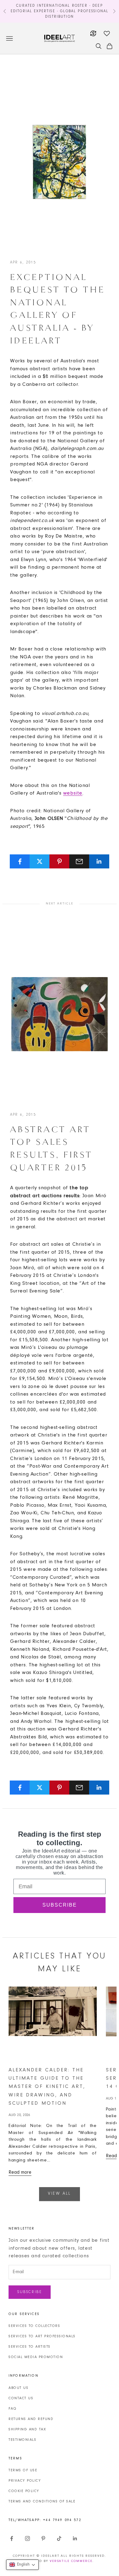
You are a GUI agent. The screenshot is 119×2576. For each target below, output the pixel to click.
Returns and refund (31, 2419)
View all (60, 2194)
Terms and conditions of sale (42, 2502)
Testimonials (22, 2440)
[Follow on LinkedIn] (75, 2538)
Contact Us (21, 2398)
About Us (18, 2388)
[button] (22, 2565)
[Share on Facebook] (20, 861)
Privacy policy (25, 2481)
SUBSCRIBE (60, 1905)
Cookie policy (24, 2491)
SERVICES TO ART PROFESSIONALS (42, 2336)
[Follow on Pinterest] (43, 2538)
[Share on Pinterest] (60, 861)
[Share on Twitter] (40, 861)
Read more (20, 2172)
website (73, 793)
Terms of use (23, 2470)
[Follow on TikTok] (59, 2538)
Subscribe (30, 2292)
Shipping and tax (27, 2429)
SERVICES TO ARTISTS (30, 2347)
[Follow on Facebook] (12, 2538)
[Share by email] (79, 861)
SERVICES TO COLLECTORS (34, 2326)
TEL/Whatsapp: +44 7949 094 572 (45, 2520)
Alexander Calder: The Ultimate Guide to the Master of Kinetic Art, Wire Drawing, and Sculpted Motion (47, 2087)
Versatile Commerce (71, 2561)
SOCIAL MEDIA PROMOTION (36, 2357)
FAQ (13, 2409)
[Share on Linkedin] (99, 861)
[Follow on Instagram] (27, 2538)
